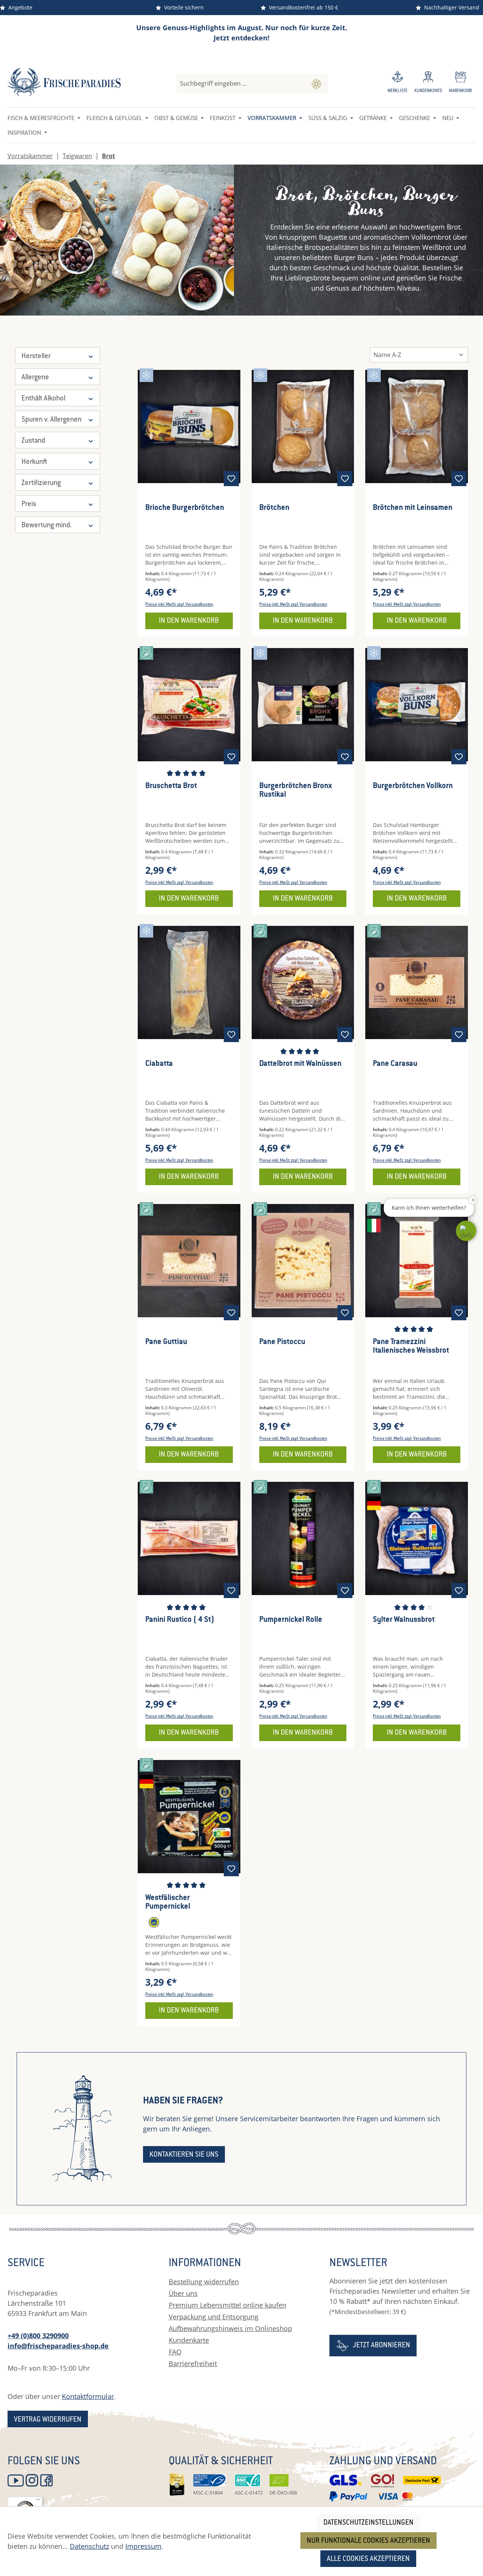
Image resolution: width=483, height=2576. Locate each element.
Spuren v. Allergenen (52, 420)
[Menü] (38, 2501)
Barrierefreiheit (193, 2364)
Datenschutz (89, 2546)
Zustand (33, 441)
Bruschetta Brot (171, 786)
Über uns (183, 2293)
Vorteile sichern (182, 7)
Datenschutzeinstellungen (368, 2523)
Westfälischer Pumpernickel (168, 1903)
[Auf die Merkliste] (231, 479)
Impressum (143, 2546)
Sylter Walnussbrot (404, 1620)
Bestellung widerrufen (204, 2282)
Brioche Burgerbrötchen (185, 508)
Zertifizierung (41, 483)
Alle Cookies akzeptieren (368, 2559)
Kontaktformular (88, 2396)
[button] (466, 1231)
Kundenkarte (189, 2340)
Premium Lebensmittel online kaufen (228, 2305)
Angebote (19, 7)
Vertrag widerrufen (48, 2420)
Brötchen (274, 508)
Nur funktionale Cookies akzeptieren (368, 2541)
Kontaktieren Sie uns (184, 2155)
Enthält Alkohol (43, 399)
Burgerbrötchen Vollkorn (413, 786)
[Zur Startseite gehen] (64, 82)
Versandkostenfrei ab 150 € (302, 7)
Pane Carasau (395, 1064)
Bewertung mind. (47, 526)
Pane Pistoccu (282, 1342)
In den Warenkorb (189, 621)
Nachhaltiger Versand (450, 7)
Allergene (35, 378)
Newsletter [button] (358, 2264)
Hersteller (36, 356)
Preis (29, 504)
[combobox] (241, 83)
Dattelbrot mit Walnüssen (300, 1064)
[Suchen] (316, 83)
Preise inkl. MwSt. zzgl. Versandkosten (179, 605)
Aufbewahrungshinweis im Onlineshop (230, 2328)
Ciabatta (159, 1064)
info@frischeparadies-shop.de (58, 2346)
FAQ (175, 2352)
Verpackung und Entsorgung (214, 2317)
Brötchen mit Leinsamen (413, 508)
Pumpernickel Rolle (291, 1620)
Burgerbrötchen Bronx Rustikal (295, 791)
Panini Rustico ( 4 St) (180, 1620)
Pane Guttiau (166, 1342)
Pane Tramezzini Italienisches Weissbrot (411, 1347)
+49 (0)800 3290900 (38, 2336)
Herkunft (34, 462)
